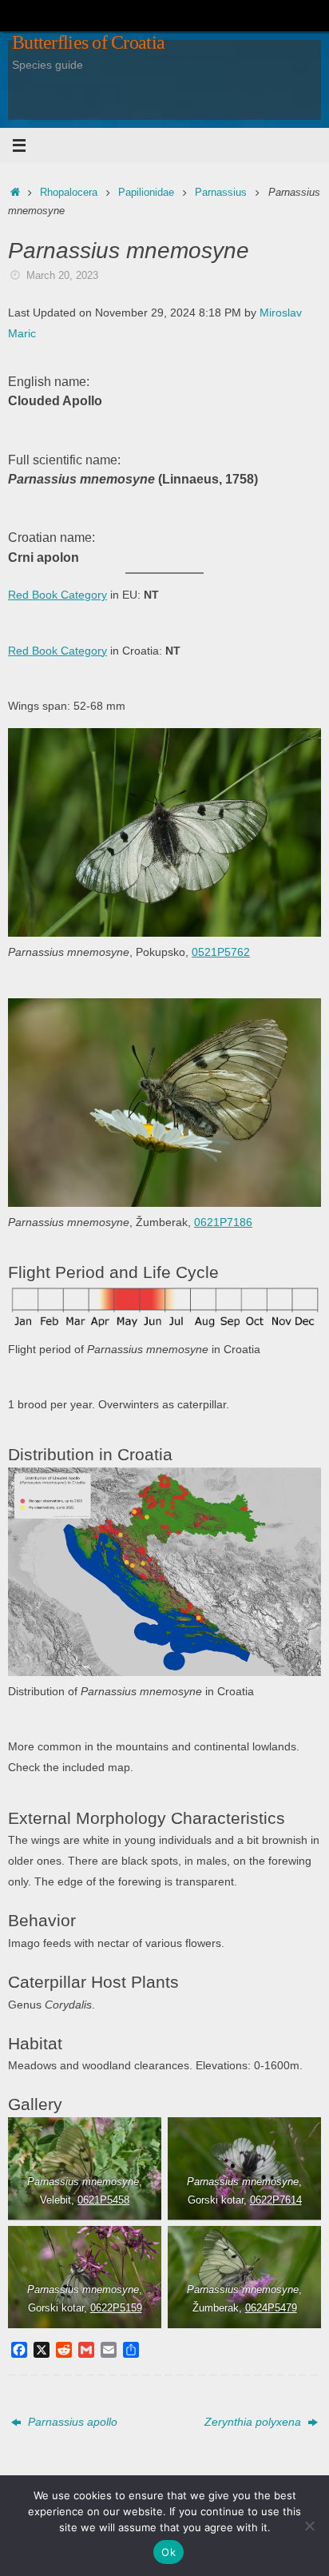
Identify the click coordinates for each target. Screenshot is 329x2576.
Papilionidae (146, 192)
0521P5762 (221, 952)
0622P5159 (116, 2308)
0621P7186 (223, 1222)
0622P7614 (275, 2200)
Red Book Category (57, 595)
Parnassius (221, 192)
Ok (168, 2552)
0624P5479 (270, 2308)
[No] (309, 2526)
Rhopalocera (69, 192)
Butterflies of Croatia (88, 42)
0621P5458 (103, 2200)
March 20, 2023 (62, 275)
